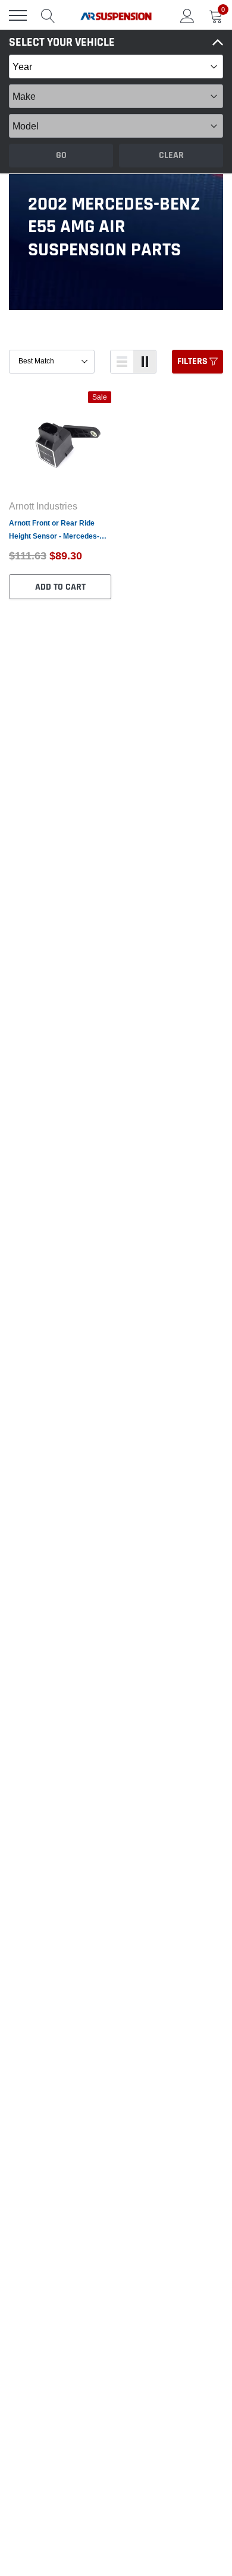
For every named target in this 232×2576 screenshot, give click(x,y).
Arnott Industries (43, 506)
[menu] (18, 15)
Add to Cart (60, 587)
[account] (187, 15)
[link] (60, 442)
